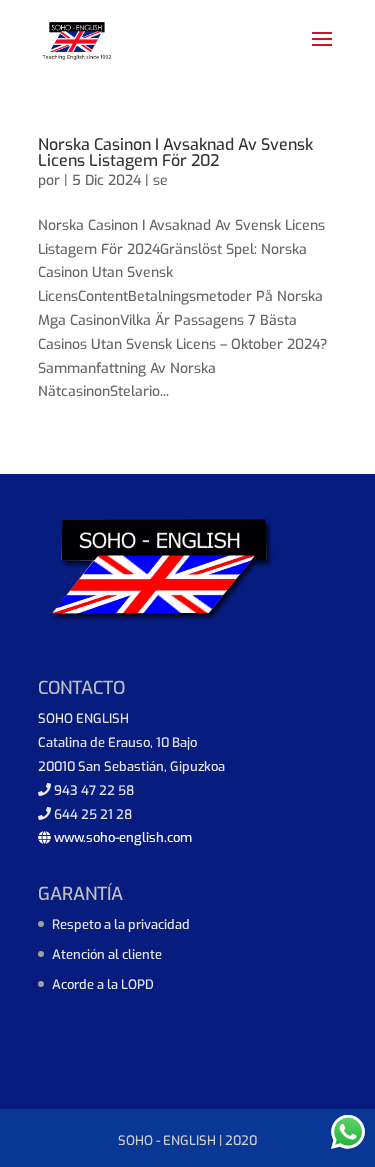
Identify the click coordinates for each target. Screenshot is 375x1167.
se (160, 180)
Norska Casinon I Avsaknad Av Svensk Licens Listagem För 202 (175, 152)
